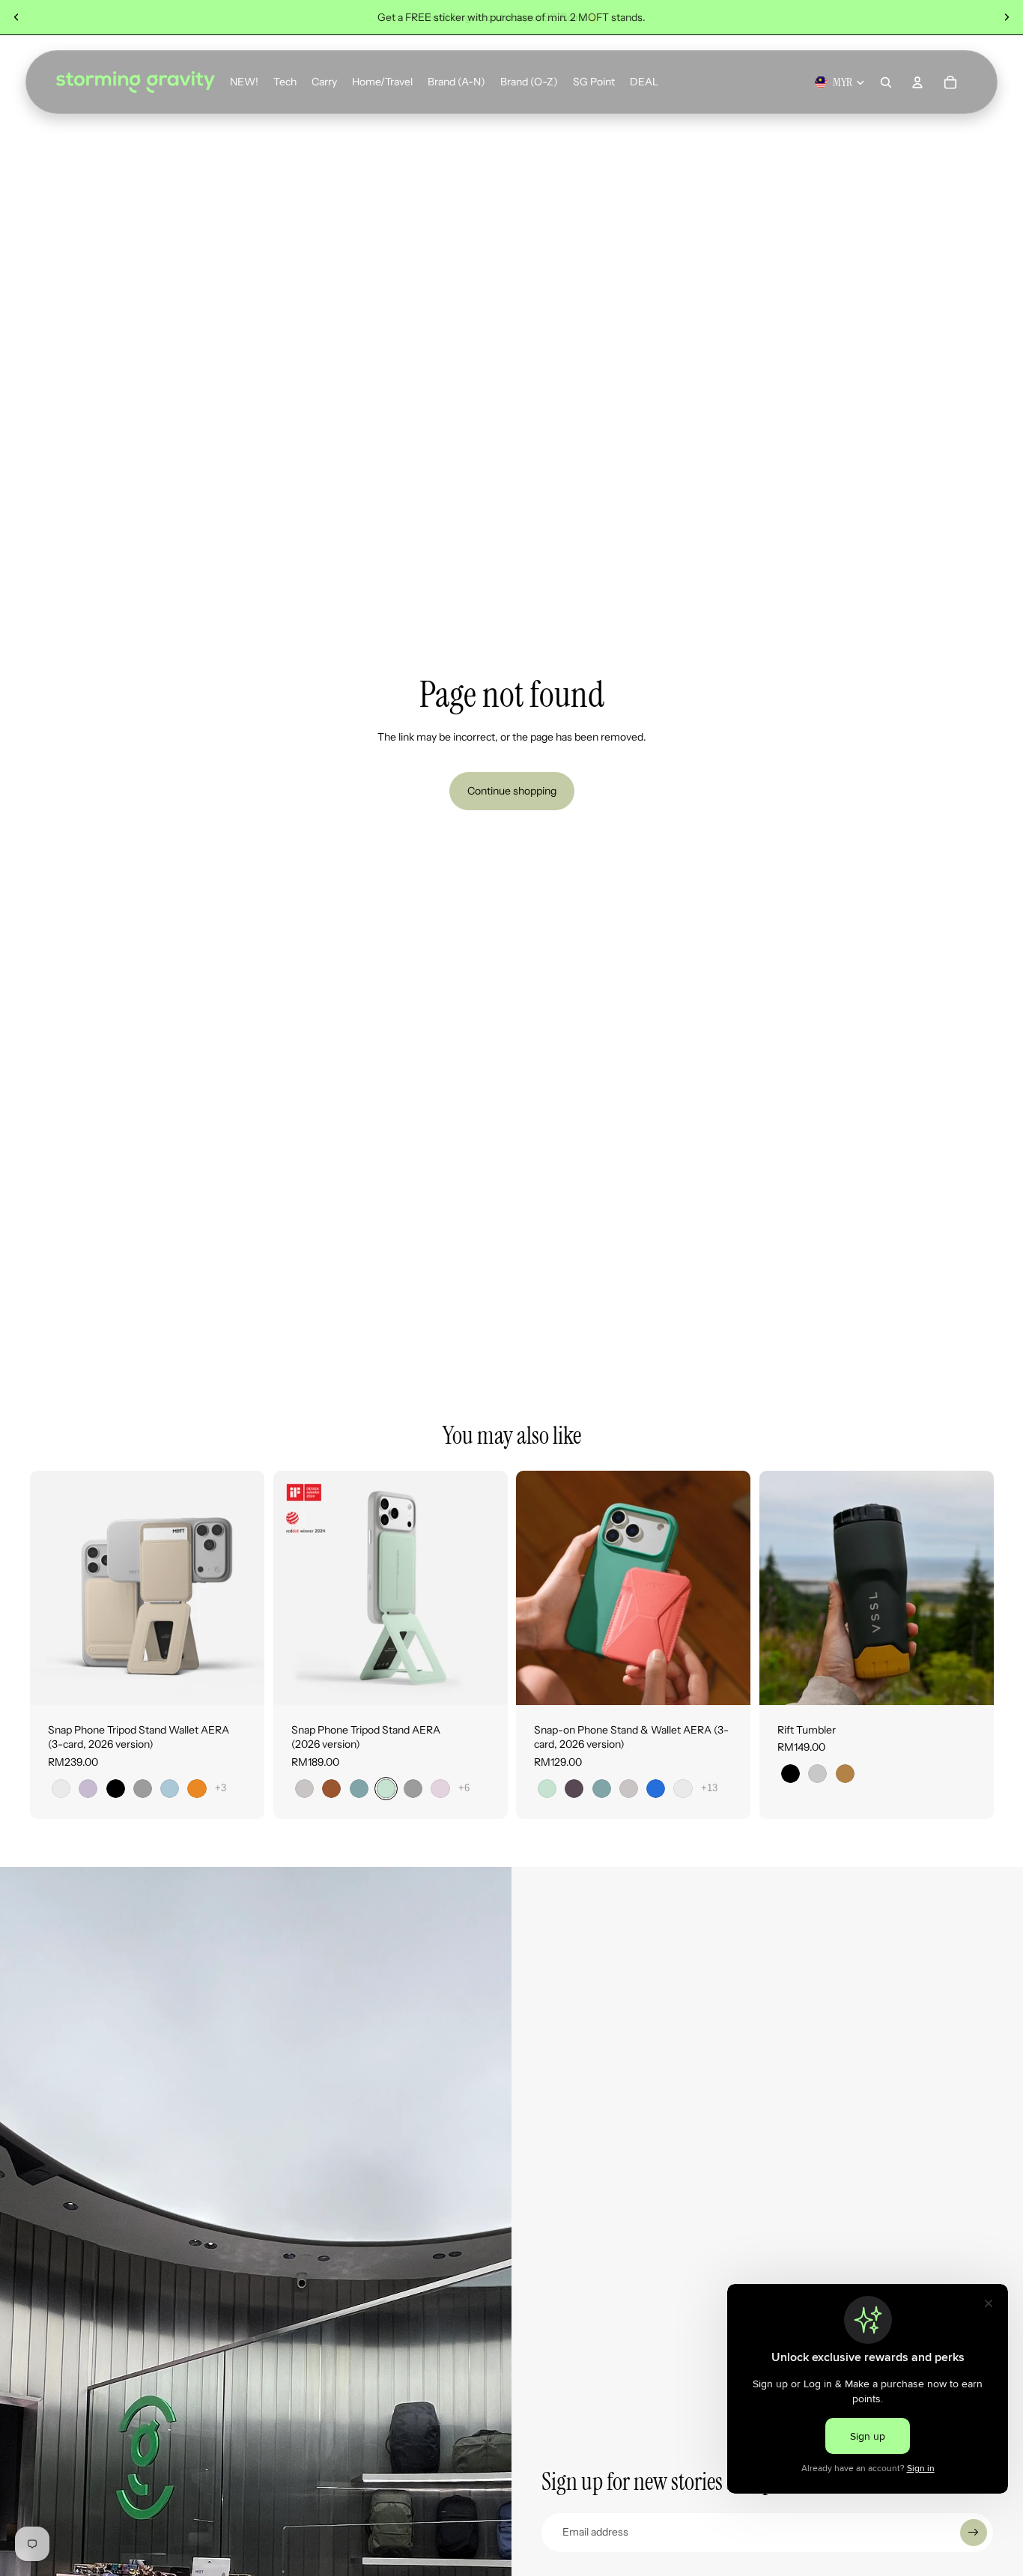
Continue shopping (512, 791)
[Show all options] (221, 1788)
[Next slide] (1007, 17)
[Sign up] (974, 2533)
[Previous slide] (16, 17)
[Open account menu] (917, 82)
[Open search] (886, 82)
